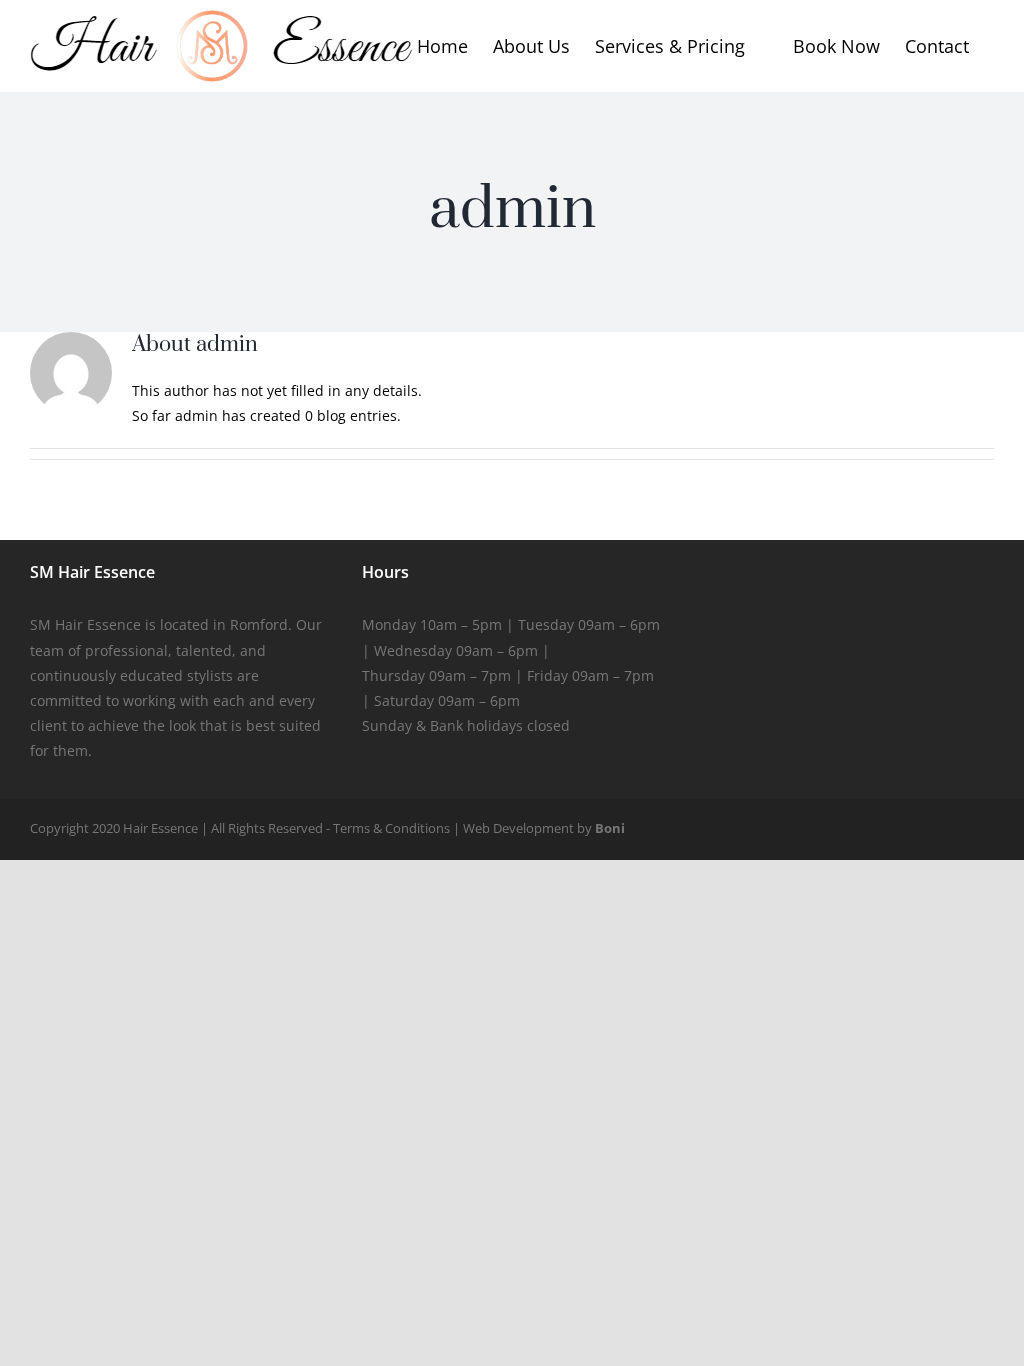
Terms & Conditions (391, 828)
